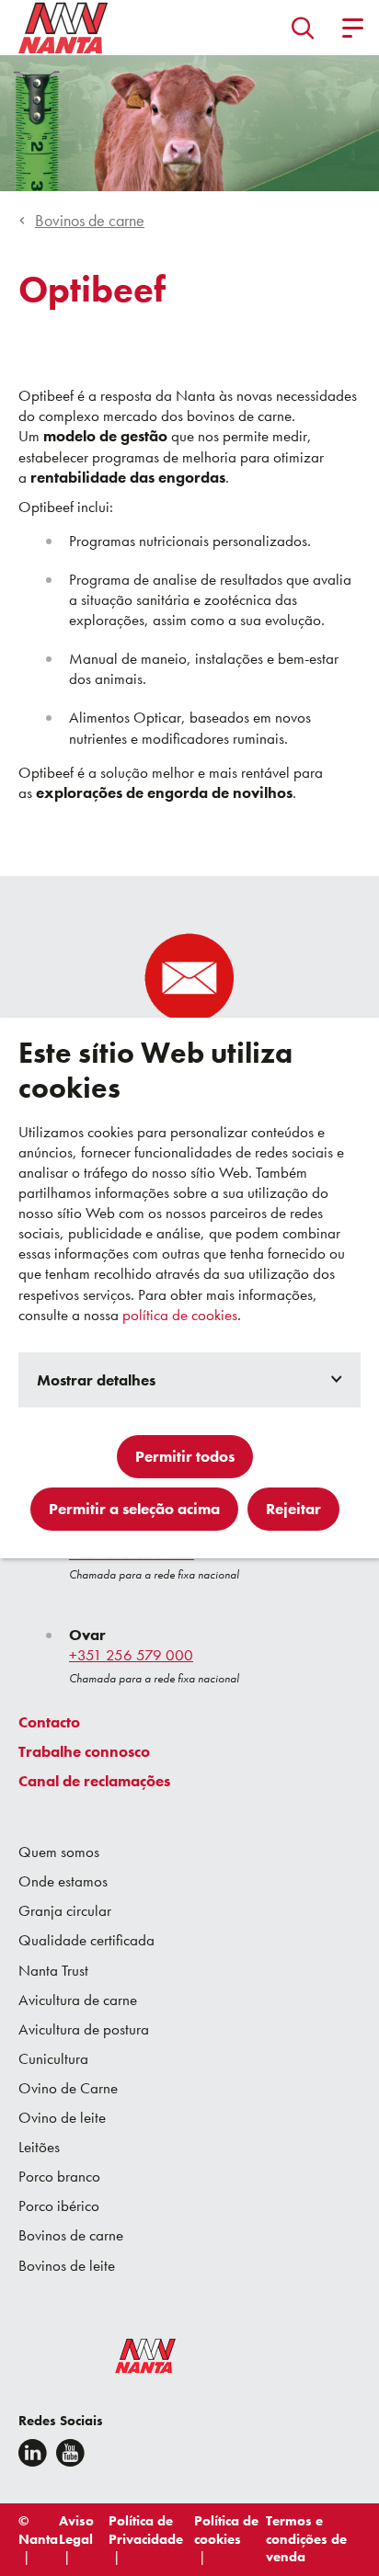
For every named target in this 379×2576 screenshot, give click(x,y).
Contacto (49, 1722)
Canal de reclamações (94, 1781)
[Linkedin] (33, 2453)
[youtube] (70, 2453)
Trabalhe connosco (84, 1751)
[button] (303, 28)
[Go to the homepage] (133, 2360)
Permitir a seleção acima (134, 1509)
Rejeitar (293, 1509)
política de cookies (180, 1315)
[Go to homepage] (63, 28)
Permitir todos (185, 1456)
